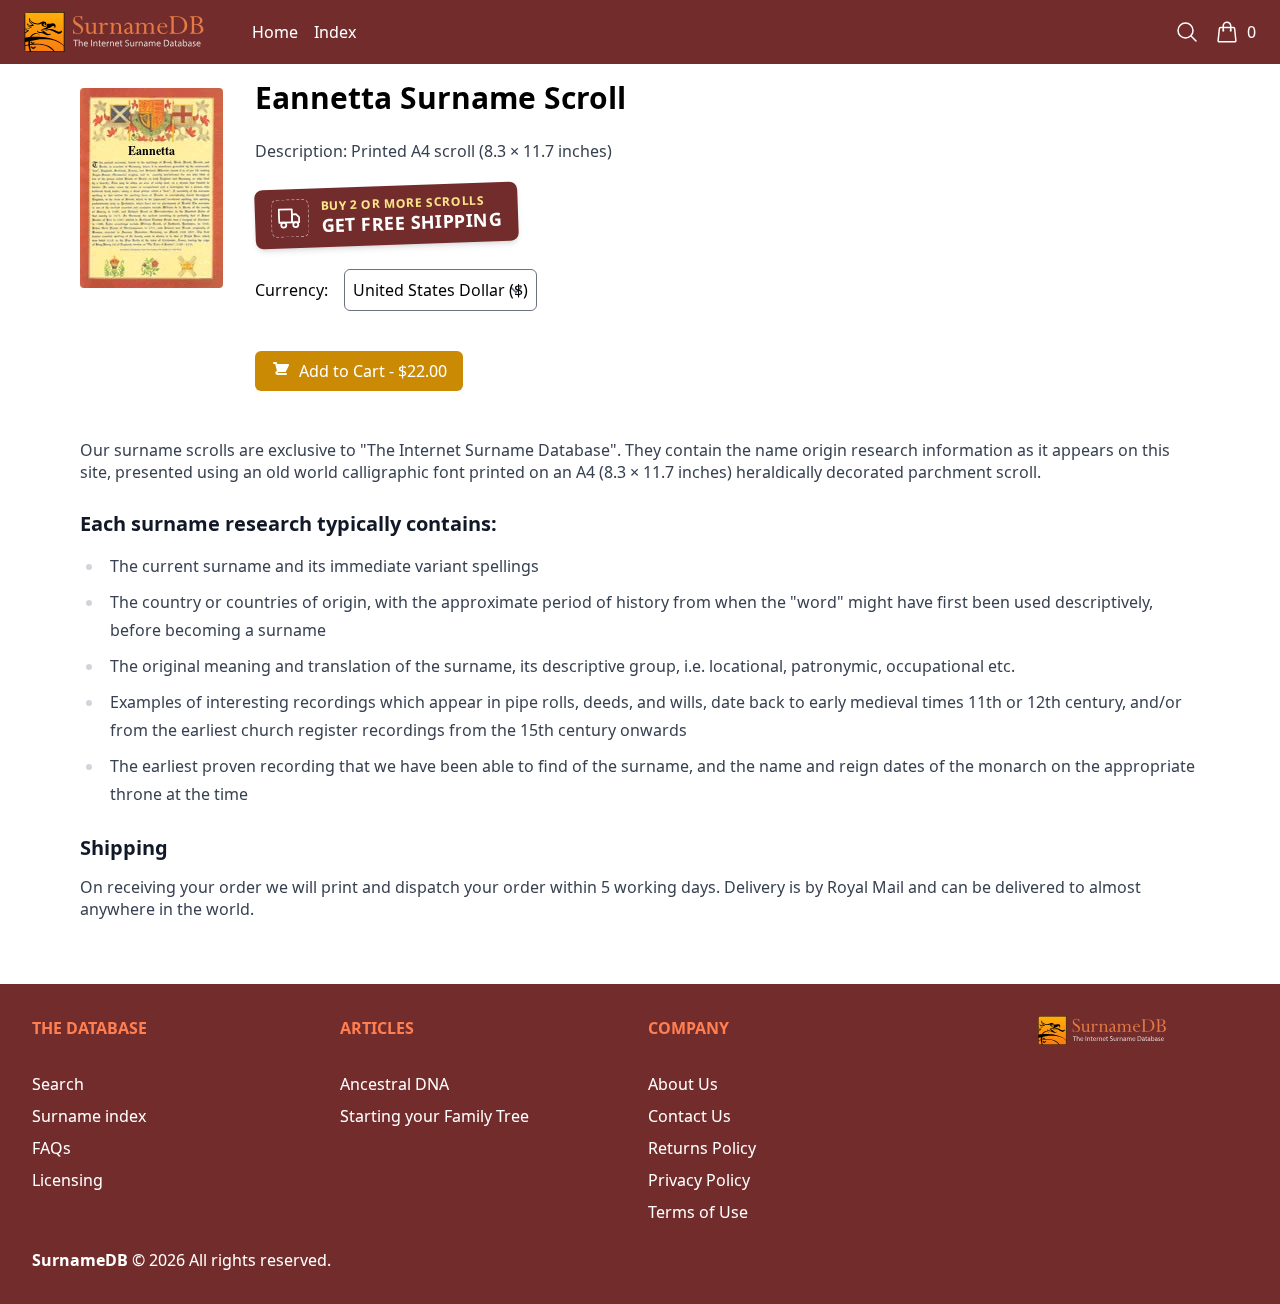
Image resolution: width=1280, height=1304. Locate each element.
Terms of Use (698, 1212)
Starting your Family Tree (434, 1116)
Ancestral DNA (394, 1084)
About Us (683, 1084)
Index (335, 32)
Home (275, 32)
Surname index (89, 1116)
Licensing (67, 1180)
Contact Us (689, 1116)
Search (58, 1084)
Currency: (291, 290)
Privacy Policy (699, 1180)
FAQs (51, 1148)
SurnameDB (80, 1260)
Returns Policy (702, 1148)
